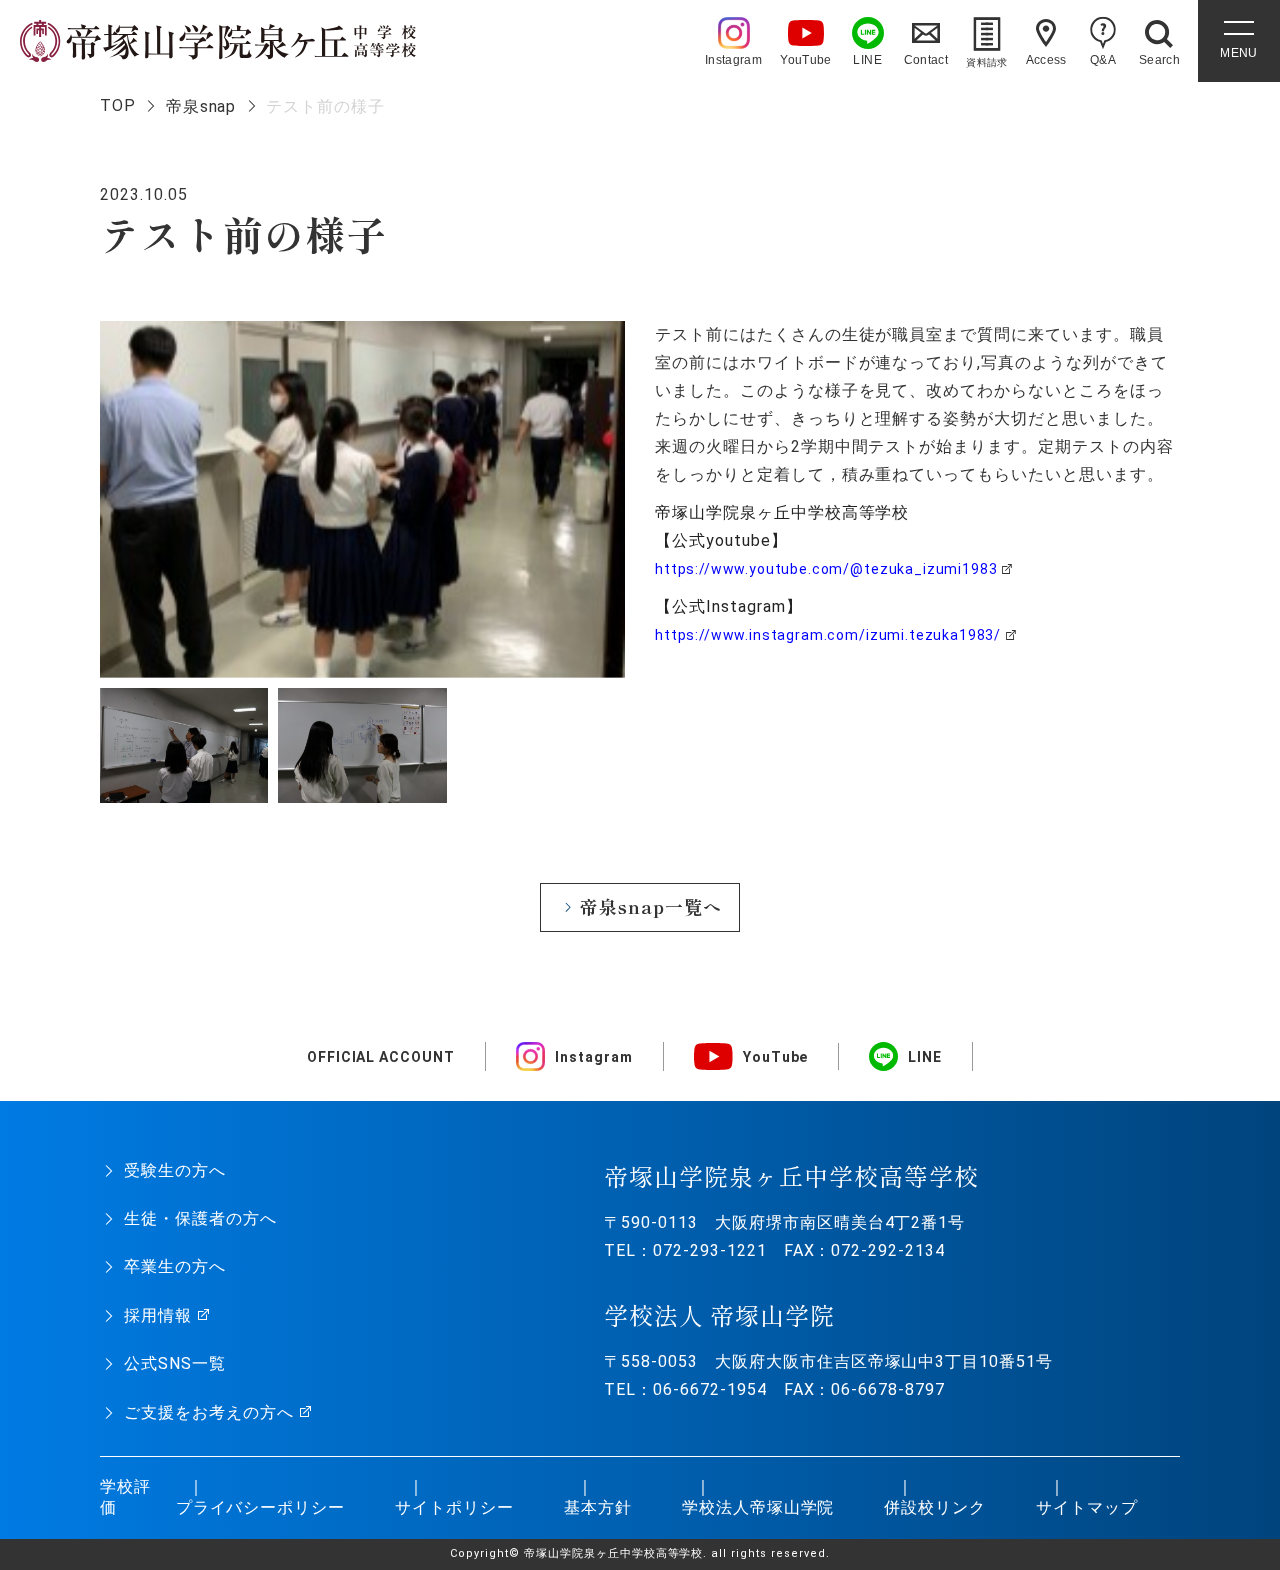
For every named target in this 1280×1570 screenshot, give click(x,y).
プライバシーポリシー (261, 1507)
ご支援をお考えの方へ (209, 1412)
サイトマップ (1087, 1507)
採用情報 (158, 1315)
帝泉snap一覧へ (651, 906)
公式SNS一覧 (175, 1363)
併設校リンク (935, 1507)
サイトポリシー (454, 1507)
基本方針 (598, 1507)
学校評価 (125, 1497)
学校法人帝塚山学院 (758, 1507)
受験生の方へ (175, 1170)
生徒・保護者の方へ (200, 1218)
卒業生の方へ (175, 1266)
